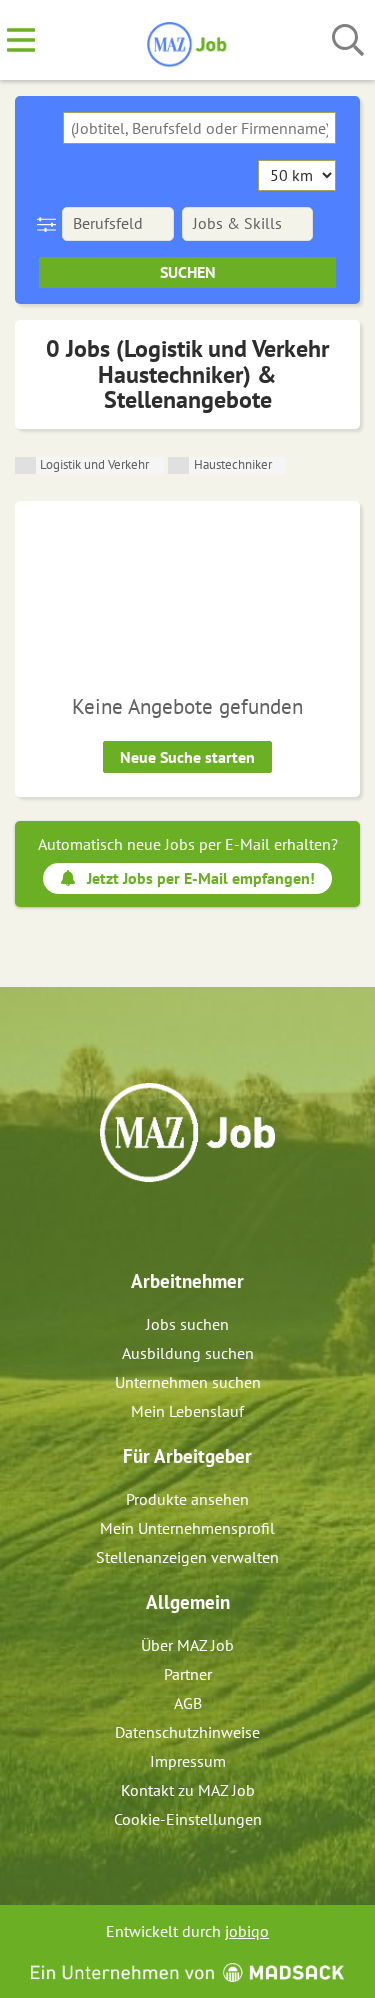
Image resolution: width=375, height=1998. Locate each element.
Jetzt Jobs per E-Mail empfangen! (201, 878)
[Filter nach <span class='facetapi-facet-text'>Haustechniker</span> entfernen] (178, 465)
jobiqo (247, 1931)
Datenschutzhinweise (187, 1732)
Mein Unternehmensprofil (187, 1528)
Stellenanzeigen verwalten (187, 1557)
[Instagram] (206, 1225)
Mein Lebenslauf (187, 1411)
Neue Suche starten (187, 757)
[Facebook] (173, 1225)
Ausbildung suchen (188, 1353)
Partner (188, 1674)
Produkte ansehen (187, 1499)
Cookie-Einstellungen (188, 1819)
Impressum (188, 1761)
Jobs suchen (187, 1324)
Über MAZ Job (187, 1645)
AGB (188, 1703)
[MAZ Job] (187, 41)
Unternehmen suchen (188, 1382)
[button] (50, 224)
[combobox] (199, 128)
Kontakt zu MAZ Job (188, 1790)
